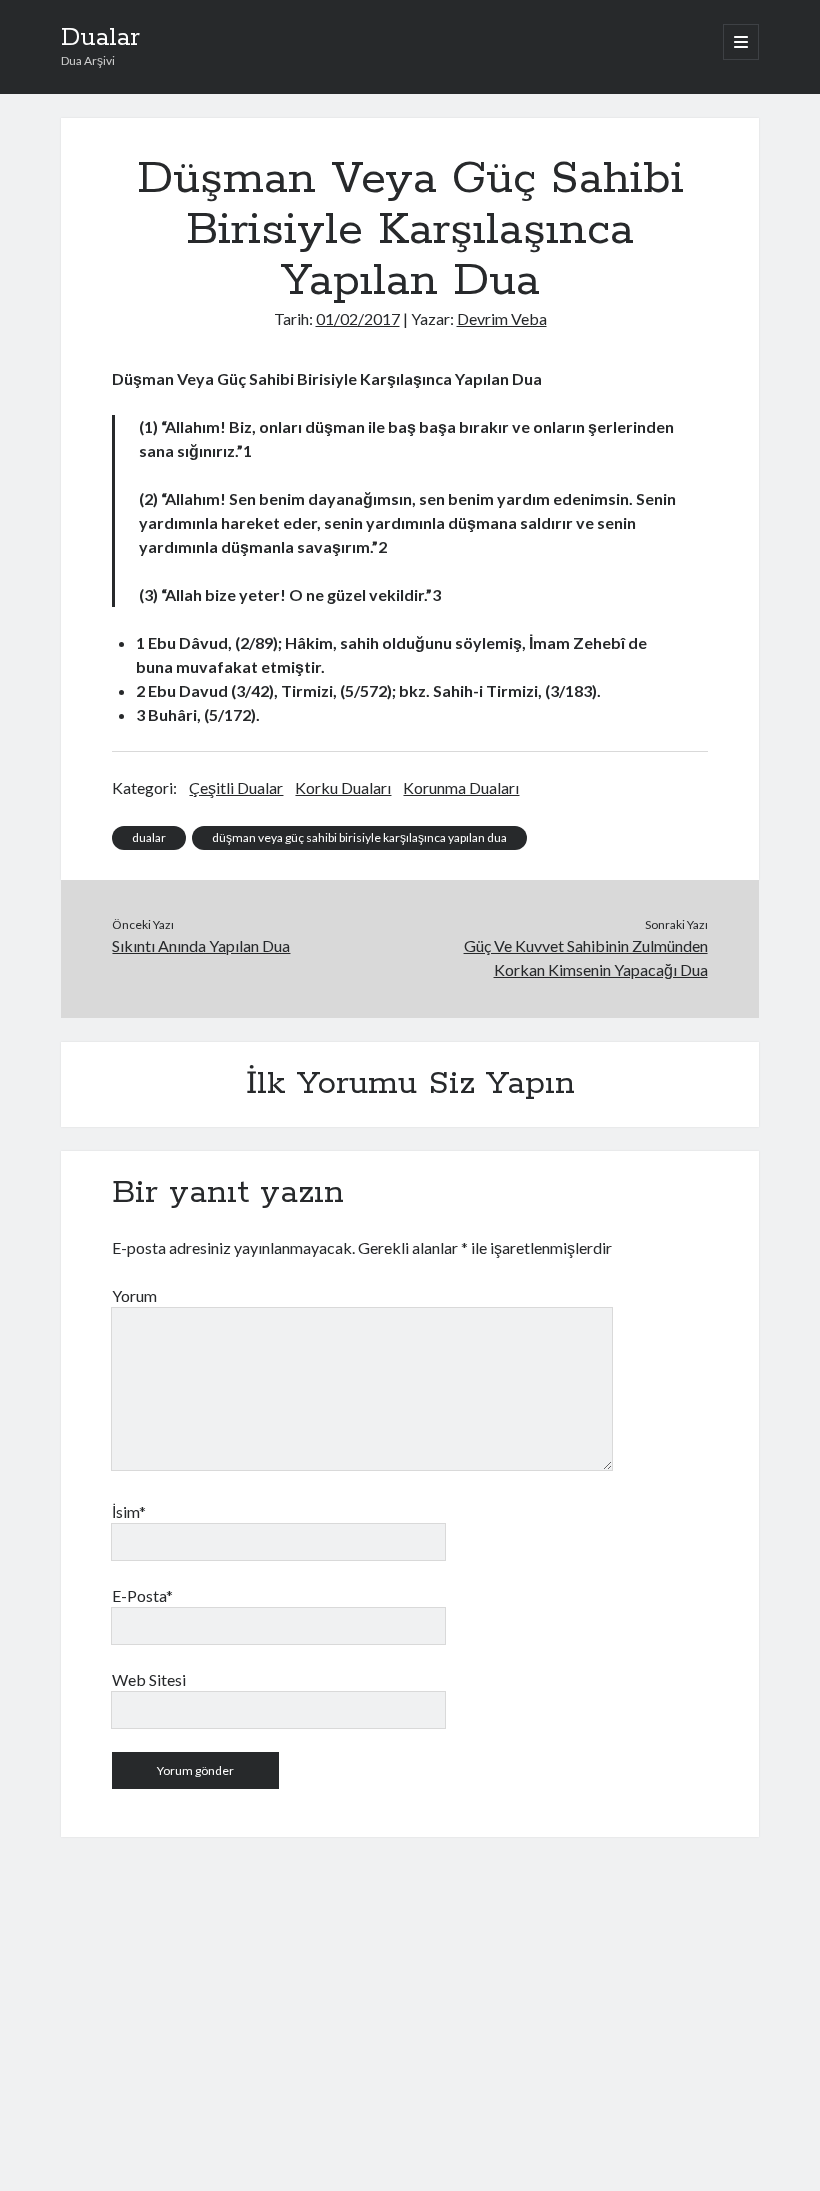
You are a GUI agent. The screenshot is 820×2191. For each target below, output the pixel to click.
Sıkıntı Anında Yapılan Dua (201, 945)
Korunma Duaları (461, 787)
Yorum (134, 1295)
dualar (149, 837)
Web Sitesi (149, 1679)
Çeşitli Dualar (236, 787)
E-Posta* (142, 1595)
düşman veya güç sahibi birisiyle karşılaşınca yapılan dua (359, 837)
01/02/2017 (358, 318)
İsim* (129, 1511)
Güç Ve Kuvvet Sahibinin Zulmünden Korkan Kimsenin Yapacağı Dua (586, 957)
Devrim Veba (502, 318)
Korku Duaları (343, 787)
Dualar (100, 38)
